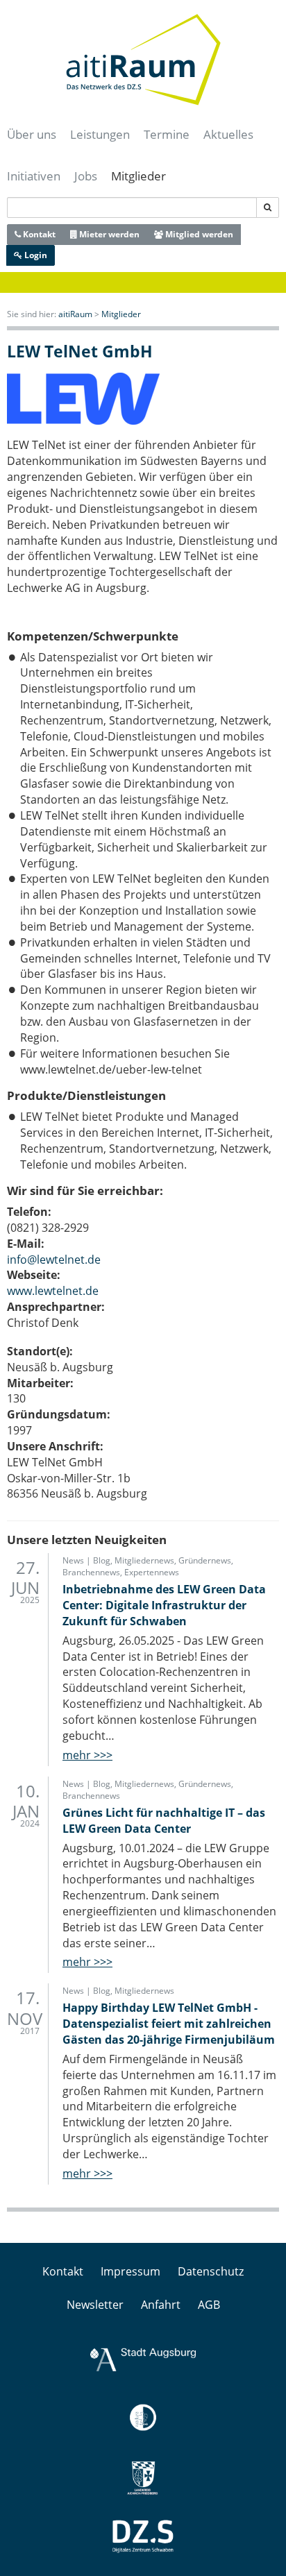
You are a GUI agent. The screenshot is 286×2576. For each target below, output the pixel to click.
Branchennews (91, 1572)
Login (35, 255)
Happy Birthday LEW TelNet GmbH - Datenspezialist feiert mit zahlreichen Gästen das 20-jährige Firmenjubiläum (169, 2024)
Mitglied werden (198, 234)
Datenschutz (211, 2271)
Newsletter (95, 2305)
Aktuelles (228, 134)
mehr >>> (87, 1755)
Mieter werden (108, 234)
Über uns (32, 134)
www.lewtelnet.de (53, 1291)
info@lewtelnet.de (54, 1260)
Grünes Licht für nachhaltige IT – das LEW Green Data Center (164, 1821)
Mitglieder (138, 176)
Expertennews (152, 1572)
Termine (167, 134)
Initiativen (34, 176)
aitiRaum (75, 314)
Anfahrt (161, 2305)
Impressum (131, 2271)
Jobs (86, 176)
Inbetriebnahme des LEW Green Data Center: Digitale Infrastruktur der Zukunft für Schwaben (164, 1605)
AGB (209, 2305)
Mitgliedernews (144, 1560)
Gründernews (205, 1560)
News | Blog (86, 1560)
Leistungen (100, 134)
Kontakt (38, 234)
